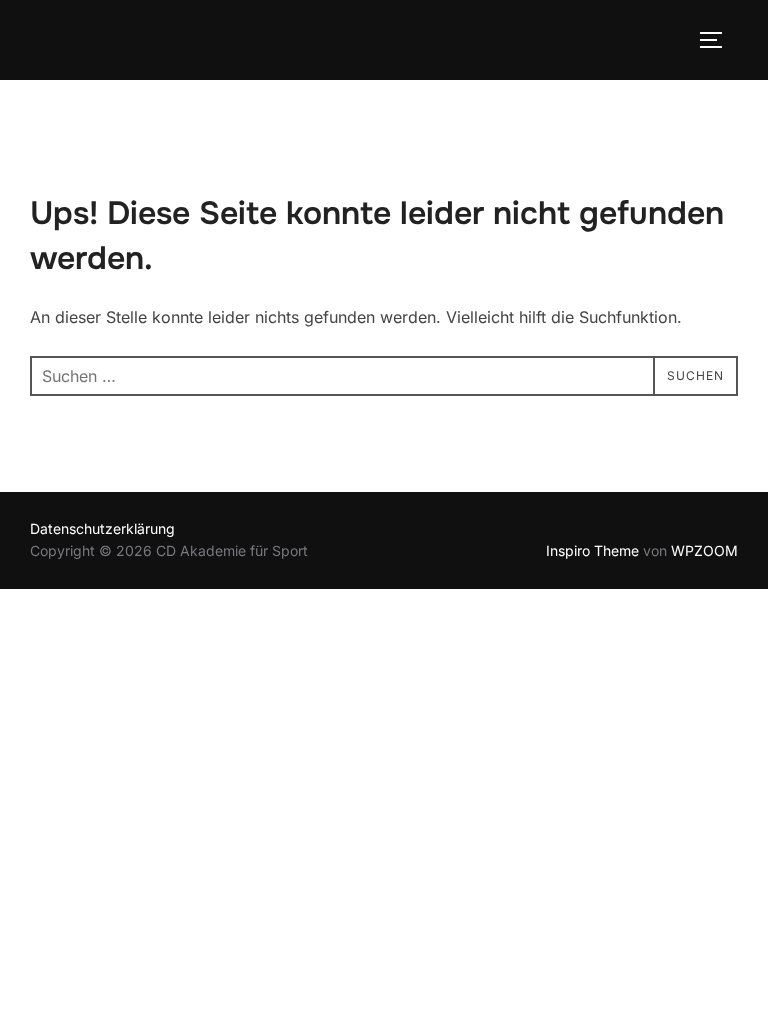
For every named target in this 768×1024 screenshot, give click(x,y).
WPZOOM (704, 550)
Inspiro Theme (592, 550)
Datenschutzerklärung (102, 528)
